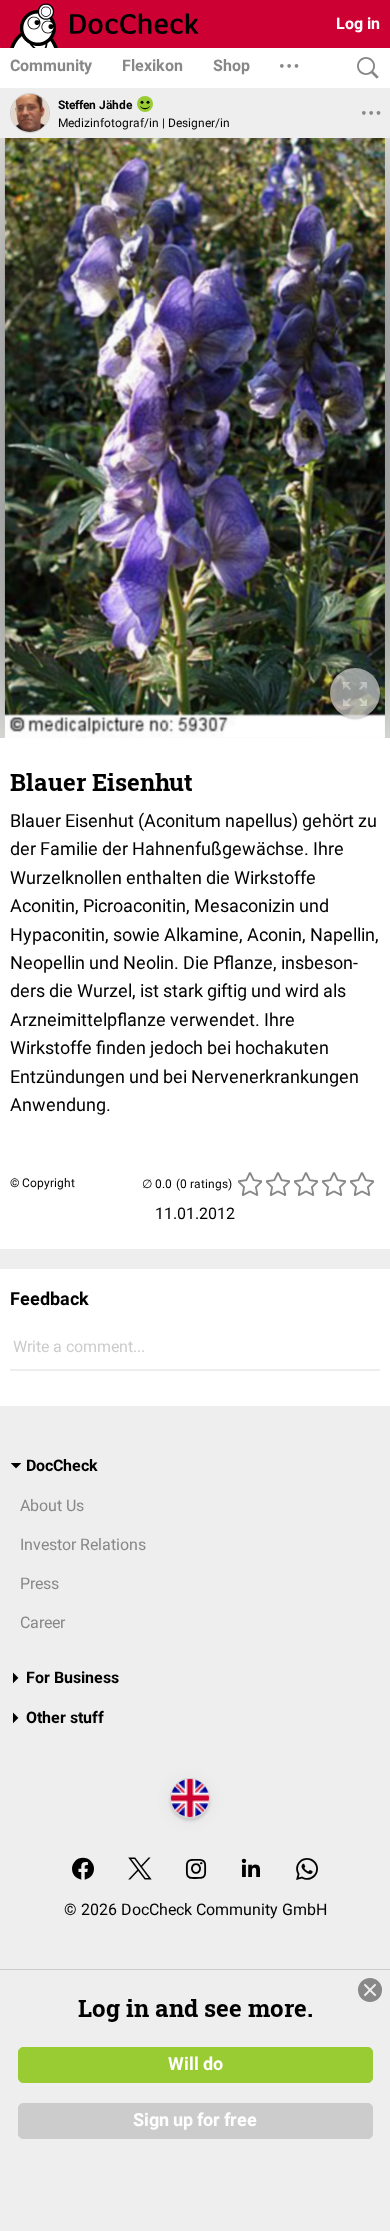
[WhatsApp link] (307, 1870)
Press (39, 1583)
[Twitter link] (140, 1870)
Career (42, 1622)
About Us (52, 1505)
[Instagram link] (196, 1870)
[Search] (363, 68)
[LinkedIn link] (251, 1870)
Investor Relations (83, 1544)
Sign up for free (195, 2120)
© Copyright (42, 1183)
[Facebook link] (83, 1870)
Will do (195, 2064)
